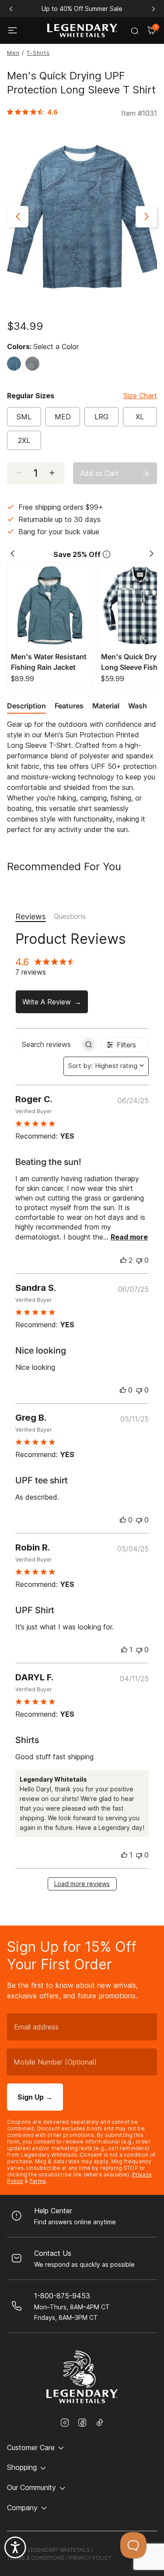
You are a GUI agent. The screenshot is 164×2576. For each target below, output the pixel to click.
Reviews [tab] (31, 916)
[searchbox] (48, 1045)
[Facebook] (82, 2423)
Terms (38, 2181)
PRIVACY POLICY (90, 2558)
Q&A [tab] (70, 917)
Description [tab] (26, 706)
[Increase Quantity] (56, 473)
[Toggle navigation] (14, 31)
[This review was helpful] (123, 1260)
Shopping (22, 2467)
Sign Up (35, 2097)
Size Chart (140, 396)
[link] (35, 112)
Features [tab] (69, 706)
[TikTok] (100, 2422)
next (153, 9)
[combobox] (106, 1066)
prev (11, 9)
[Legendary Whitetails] (82, 30)
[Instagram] (65, 2423)
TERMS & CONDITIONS (36, 2558)
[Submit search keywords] (135, 31)
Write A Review (47, 1002)
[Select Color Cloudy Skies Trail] (35, 364)
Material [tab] (106, 706)
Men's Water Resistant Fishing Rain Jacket (49, 662)
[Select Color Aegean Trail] (16, 364)
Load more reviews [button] (82, 1884)
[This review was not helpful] (139, 1260)
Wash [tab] (138, 706)
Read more (129, 1237)
